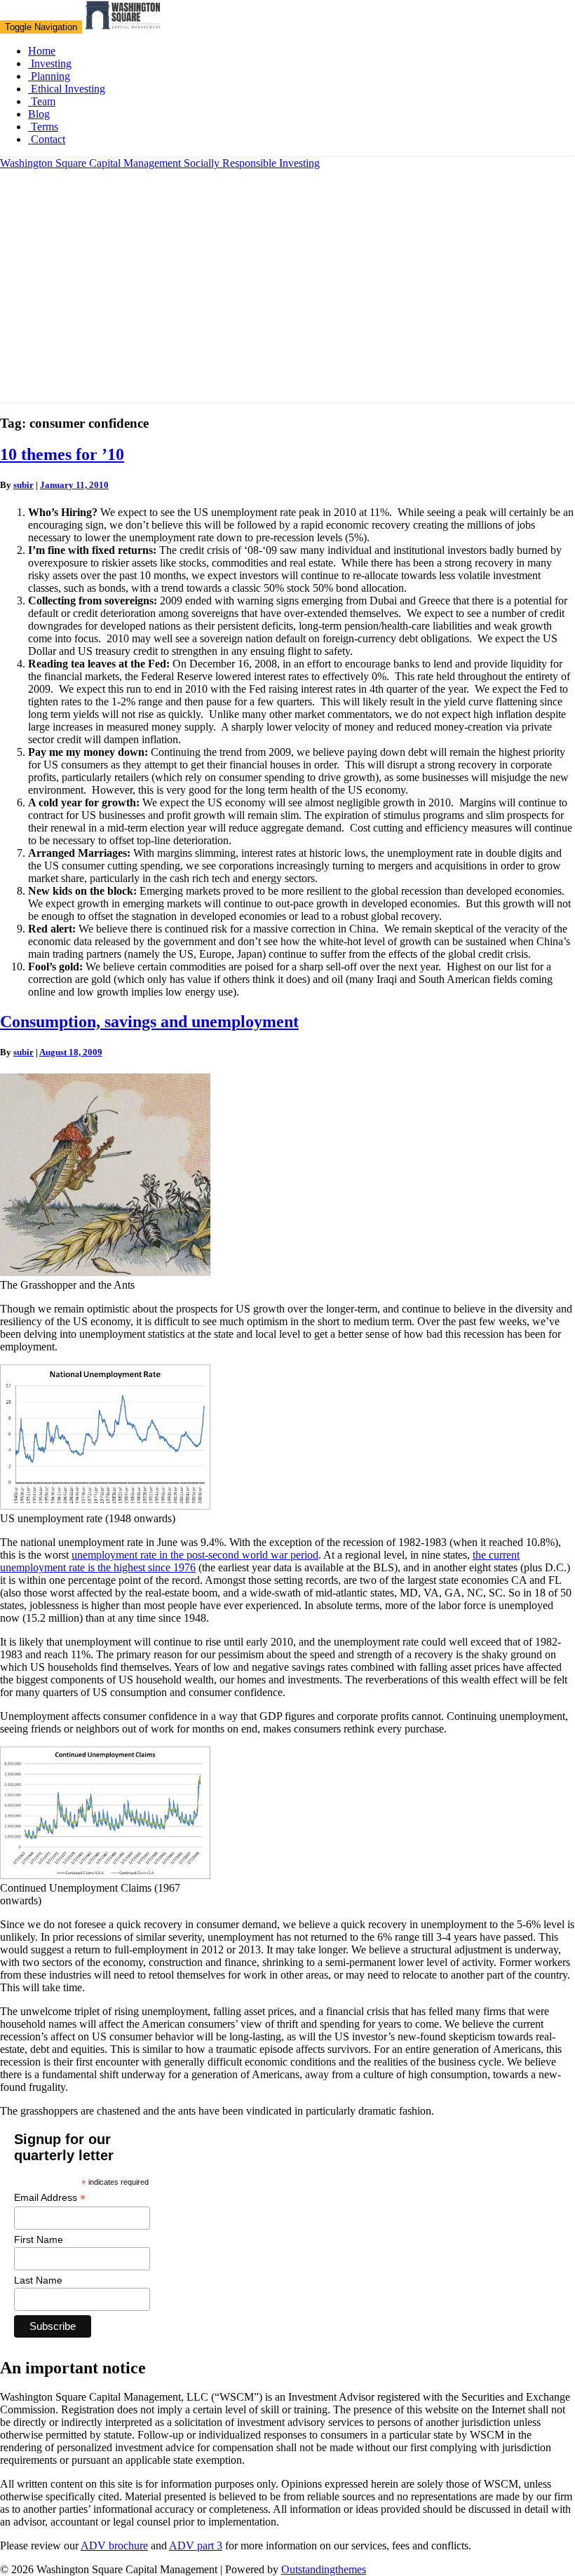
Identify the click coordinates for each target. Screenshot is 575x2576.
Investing (50, 63)
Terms (43, 127)
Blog (39, 114)
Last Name (38, 2280)
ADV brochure (114, 2546)
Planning (49, 76)
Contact (47, 139)
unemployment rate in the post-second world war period (195, 1555)
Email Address (50, 2198)
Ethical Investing (67, 89)
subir (23, 485)
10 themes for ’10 (62, 454)
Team (42, 101)
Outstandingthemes (324, 2569)
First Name (39, 2239)
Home (42, 51)
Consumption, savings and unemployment (149, 1022)
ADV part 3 (196, 2546)
